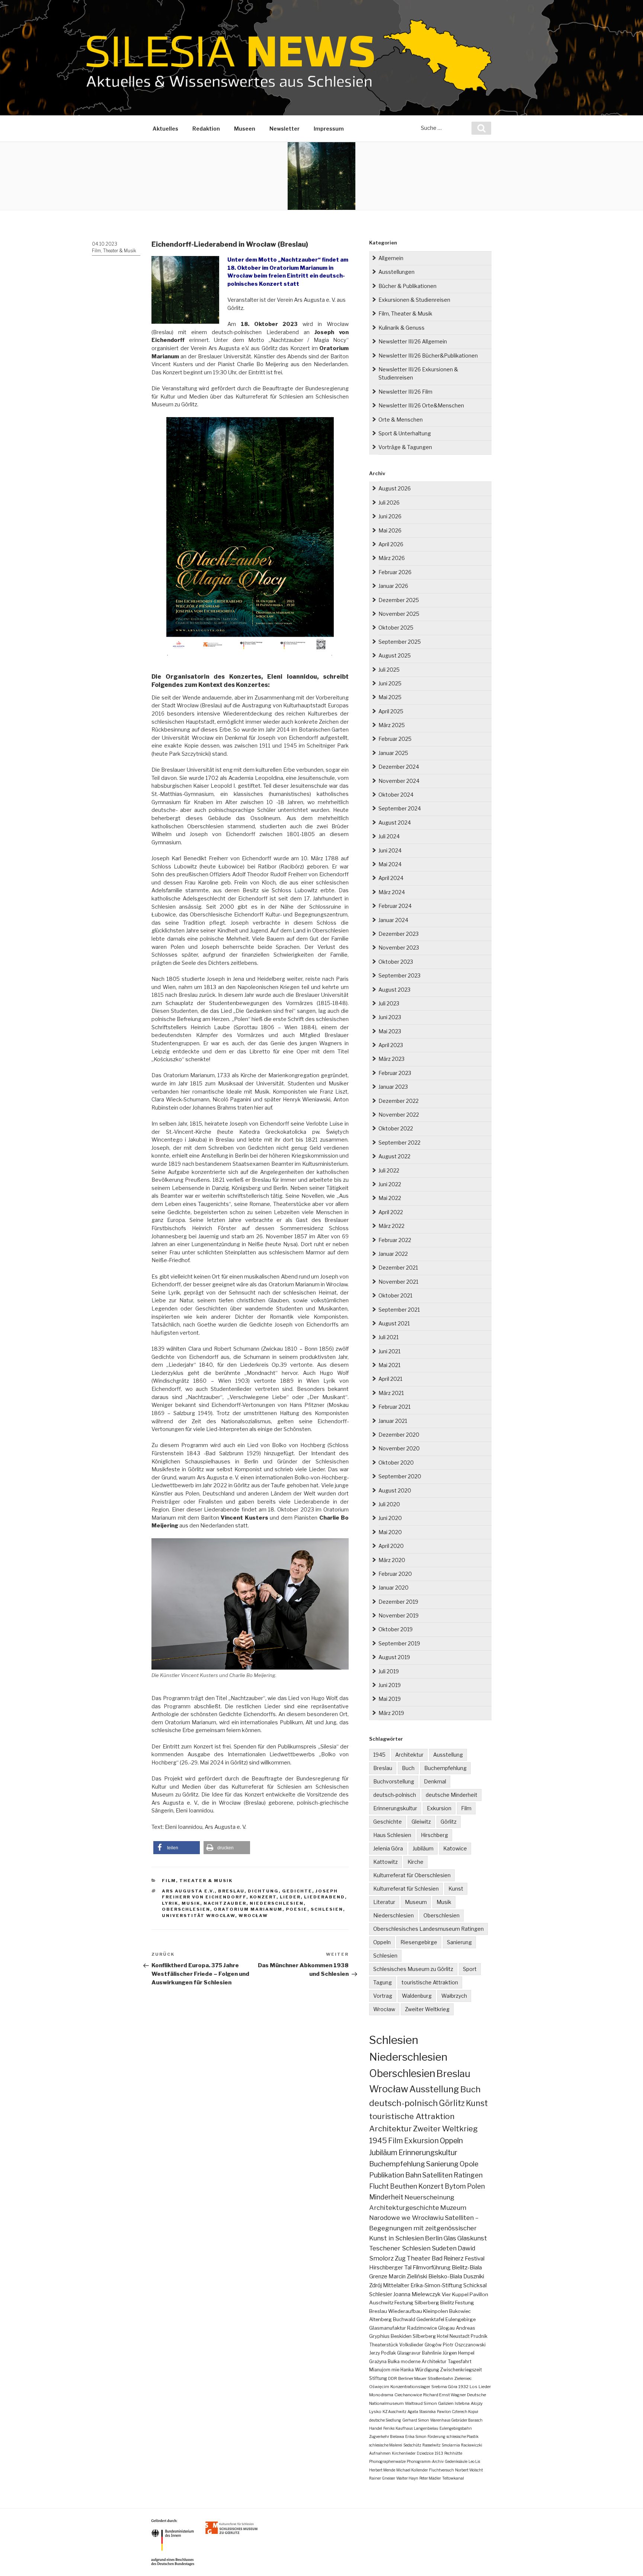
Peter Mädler (430, 2478)
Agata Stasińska (422, 2412)
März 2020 (392, 1560)
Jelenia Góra (388, 1848)
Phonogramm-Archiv (425, 2461)
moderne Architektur (424, 2361)
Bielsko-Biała (445, 2276)
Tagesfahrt (460, 2361)
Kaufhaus (404, 2428)
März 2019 (391, 1713)
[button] (177, 1848)
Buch (408, 1768)
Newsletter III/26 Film (405, 392)
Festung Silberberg (417, 2303)
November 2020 (399, 1448)
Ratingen (468, 2175)
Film (466, 1808)
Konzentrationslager (410, 2387)
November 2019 (399, 1615)
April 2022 (391, 1212)
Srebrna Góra (444, 2387)
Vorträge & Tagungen (405, 447)
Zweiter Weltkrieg (427, 2009)
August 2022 (394, 1156)
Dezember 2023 (399, 934)
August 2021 (394, 1323)
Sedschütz (412, 2445)
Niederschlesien (277, 1903)
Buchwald (404, 2319)
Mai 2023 (390, 1031)
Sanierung (459, 1942)
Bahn (413, 2175)
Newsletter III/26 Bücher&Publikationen (428, 356)
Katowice (455, 1848)
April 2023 (391, 1045)
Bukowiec (460, 2311)
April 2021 (390, 1379)
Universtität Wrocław (199, 1916)
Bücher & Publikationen (407, 286)
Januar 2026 (393, 586)
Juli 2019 (389, 1671)
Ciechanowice (408, 2395)
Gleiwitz (421, 1822)
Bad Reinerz (448, 2258)
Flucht (379, 2186)
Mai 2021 (389, 1365)
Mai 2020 (390, 1532)
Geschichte (388, 1822)
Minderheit (386, 2197)
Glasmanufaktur (388, 2328)
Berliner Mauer (412, 2378)
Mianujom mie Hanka (391, 2370)
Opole (469, 2164)
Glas (450, 2238)
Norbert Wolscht (469, 2470)
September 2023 (399, 975)
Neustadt (460, 2336)
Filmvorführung (432, 2267)
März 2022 (391, 1226)
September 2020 (400, 1476)
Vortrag (383, 1996)
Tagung (383, 1982)
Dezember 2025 (399, 600)
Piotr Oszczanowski (464, 2345)
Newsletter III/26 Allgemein (413, 341)
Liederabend (324, 1897)
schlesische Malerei (386, 2445)
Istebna (462, 2403)
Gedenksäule (456, 2461)
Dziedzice (425, 2453)
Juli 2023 (389, 1003)
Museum (416, 1902)
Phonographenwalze (387, 2461)
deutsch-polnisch (395, 1795)
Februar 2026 (395, 572)
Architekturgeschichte (404, 2207)
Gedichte (297, 1891)
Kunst (456, 1889)
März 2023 (391, 1059)
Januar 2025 (393, 753)
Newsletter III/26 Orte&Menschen (421, 405)
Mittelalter (396, 2285)
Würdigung (427, 2370)
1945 (379, 1755)
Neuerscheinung (429, 2197)
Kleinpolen (436, 2311)
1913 (439, 2453)
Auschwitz (381, 2303)
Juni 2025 (390, 683)
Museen (245, 129)
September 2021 (399, 1310)
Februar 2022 (395, 1240)
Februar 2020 (395, 1574)
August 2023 (394, 990)
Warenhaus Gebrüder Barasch (456, 2420)
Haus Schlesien (392, 1835)
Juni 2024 (390, 850)
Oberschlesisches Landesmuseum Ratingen (428, 1929)
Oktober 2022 (396, 1128)
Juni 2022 (390, 1184)
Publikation (387, 2175)
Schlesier (381, 2294)
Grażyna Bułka (384, 2361)
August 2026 (395, 488)
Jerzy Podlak (383, 2353)
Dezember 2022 (399, 1101)
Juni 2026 (390, 516)
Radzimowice (422, 2328)
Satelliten (437, 2175)
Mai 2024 (390, 864)
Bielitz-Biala (467, 2267)
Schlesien (327, 1909)
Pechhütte (453, 2453)
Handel (376, 2428)
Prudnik (479, 2336)
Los (474, 2387)
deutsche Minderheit (452, 1795)
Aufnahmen (380, 2453)
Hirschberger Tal (390, 2267)
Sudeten (444, 2248)
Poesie (297, 1909)
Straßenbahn (440, 2378)
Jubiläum (423, 1848)
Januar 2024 (393, 920)
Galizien (446, 2403)
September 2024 (400, 808)
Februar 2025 (395, 739)
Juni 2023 (390, 1017)
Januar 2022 (393, 1254)
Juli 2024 (389, 836)
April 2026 (391, 544)
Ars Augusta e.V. (188, 1891)
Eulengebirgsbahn (456, 2428)
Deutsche (476, 2395)
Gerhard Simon (416, 2420)
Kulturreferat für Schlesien (406, 1889)
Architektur (409, 1755)
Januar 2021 (393, 1421)
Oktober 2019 (396, 1629)
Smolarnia (451, 2445)
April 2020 (391, 1546)
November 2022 (399, 1115)
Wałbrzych (454, 1996)
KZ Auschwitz (394, 2412)
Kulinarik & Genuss (402, 328)
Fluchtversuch (442, 2470)
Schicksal (475, 2285)
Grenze (378, 2276)
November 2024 (399, 781)
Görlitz (449, 1822)
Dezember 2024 (399, 767)
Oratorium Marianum (248, 1909)
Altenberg (380, 2319)
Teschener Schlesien (400, 2248)
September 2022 (399, 1143)
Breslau (231, 1891)
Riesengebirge (419, 1942)
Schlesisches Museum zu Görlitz (413, 1969)
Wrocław (253, 1916)
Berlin (434, 2238)
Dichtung (263, 1891)
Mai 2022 (390, 1198)
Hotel (443, 2336)
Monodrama (381, 2395)
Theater (419, 2258)
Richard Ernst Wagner (444, 2395)
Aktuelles (165, 129)
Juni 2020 (390, 1518)
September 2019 (399, 1643)
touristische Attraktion (430, 1982)
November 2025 (399, 614)
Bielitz (447, 2303)
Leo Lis (474, 2461)
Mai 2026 (390, 530)
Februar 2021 (394, 1407)
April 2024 (391, 878)
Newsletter (284, 129)
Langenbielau (426, 2428)
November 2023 (399, 948)
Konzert (263, 1897)
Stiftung (378, 2378)
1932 (463, 2387)
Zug (400, 2258)
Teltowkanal (453, 2478)
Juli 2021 (388, 1337)
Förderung (436, 2436)
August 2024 (395, 823)
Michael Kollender (412, 2470)
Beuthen (404, 2186)
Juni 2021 (389, 1351)
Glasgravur (409, 2353)
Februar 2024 (395, 906)
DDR (393, 2378)
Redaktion (206, 129)
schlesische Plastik (463, 2436)
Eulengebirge (460, 2319)
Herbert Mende (382, 2470)
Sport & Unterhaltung (405, 433)
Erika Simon (416, 2436)
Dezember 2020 (399, 1435)
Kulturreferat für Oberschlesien (412, 1875)
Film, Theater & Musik (114, 251)
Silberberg (424, 2336)
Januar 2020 (394, 1588)
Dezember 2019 (398, 1602)
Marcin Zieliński (408, 2276)
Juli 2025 (389, 670)
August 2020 (395, 1490)
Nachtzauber (225, 1903)
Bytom (455, 2186)
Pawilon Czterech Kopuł (458, 2412)
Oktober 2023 (396, 962)
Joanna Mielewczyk (417, 2294)
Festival (475, 2258)
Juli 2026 (389, 503)
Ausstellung (448, 1755)
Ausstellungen (396, 272)
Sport (470, 1969)
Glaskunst (472, 2238)
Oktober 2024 (396, 795)
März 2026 (392, 558)
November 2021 (398, 1282)
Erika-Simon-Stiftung (436, 2285)
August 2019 (394, 1657)
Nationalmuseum (386, 2403)
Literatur (384, 1902)
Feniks (389, 2428)
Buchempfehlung (445, 1768)
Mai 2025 (390, 697)
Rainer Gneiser (382, 2478)
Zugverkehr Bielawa (387, 2436)
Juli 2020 (389, 1504)
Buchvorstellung (394, 1781)
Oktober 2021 (395, 1295)
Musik (191, 1903)
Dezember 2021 (398, 1268)
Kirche (415, 1862)
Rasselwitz (431, 2445)
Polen (476, 2186)
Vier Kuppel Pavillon (465, 2294)
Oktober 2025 (396, 628)
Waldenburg (417, 1996)
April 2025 (391, 711)
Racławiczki (472, 2445)
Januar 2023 (393, 1087)
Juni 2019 (390, 1685)
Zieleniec (463, 2378)
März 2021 (391, 1393)
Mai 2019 (390, 1699)
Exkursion (439, 1808)
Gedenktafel (430, 2319)
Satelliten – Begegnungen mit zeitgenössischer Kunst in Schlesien (424, 2228)
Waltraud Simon (421, 2403)
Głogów (433, 2345)
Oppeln (382, 1942)
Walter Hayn (407, 2478)
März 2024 (392, 892)
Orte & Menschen (401, 420)
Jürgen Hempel (458, 2353)
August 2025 (395, 655)
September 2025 (400, 642)
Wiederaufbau (405, 2311)
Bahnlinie (432, 2353)
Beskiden (401, 2336)
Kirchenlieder (404, 2453)
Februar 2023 (395, 1073)
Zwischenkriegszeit (461, 2370)
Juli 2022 (389, 1170)
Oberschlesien (186, 1909)
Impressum (329, 129)
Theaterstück (384, 2345)
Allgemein (391, 258)
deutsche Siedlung (385, 2420)
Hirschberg (434, 1835)
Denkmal (435, 1781)
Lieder (290, 1897)
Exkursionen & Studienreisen (414, 300)
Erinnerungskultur (395, 1808)
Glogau (446, 2328)
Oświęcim (379, 2387)
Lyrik (170, 1903)
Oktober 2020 (396, 1463)
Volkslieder (411, 2345)
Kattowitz (386, 1862)
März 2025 (392, 725)
